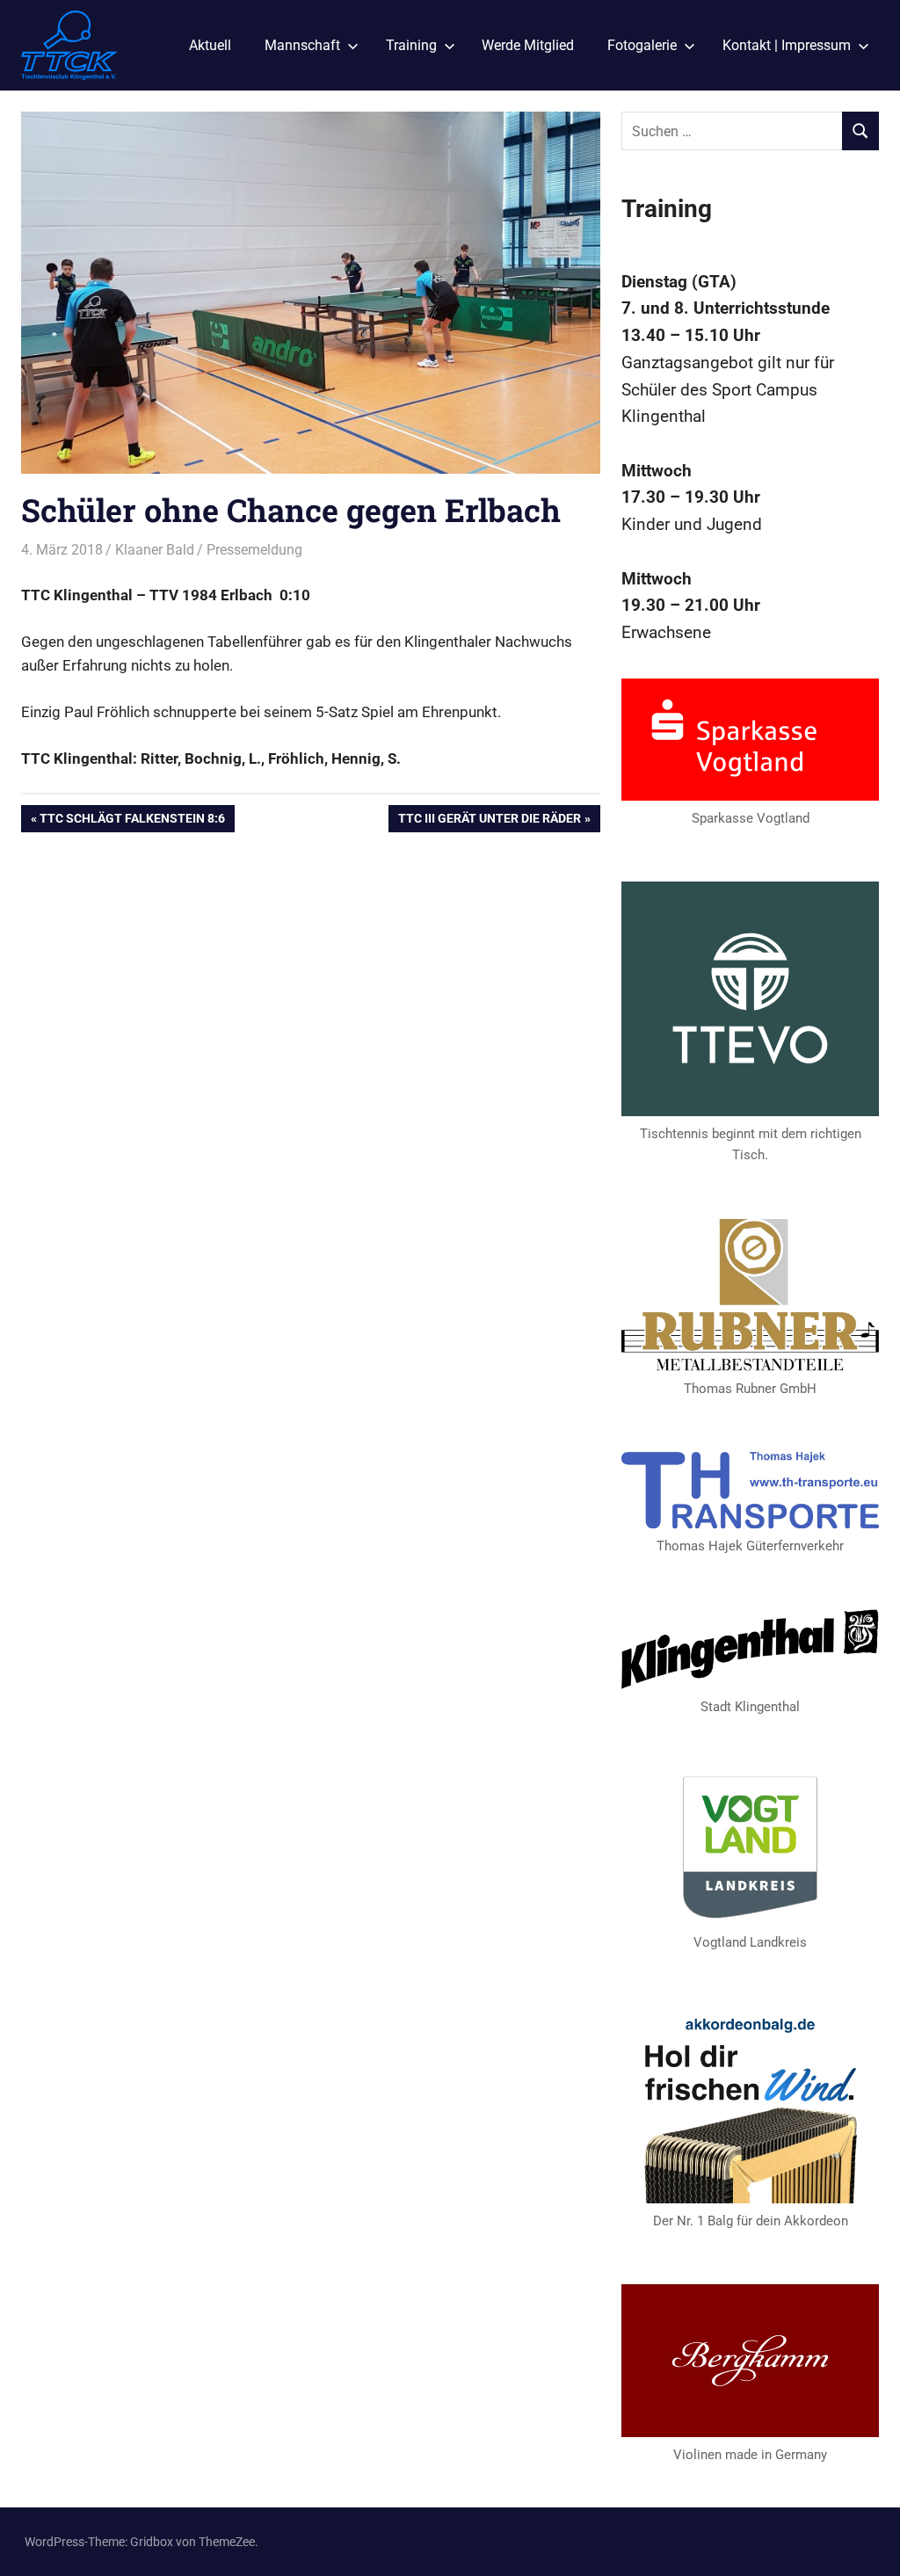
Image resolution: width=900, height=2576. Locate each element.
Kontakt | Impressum (787, 45)
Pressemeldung (254, 550)
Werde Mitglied (528, 45)
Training (411, 45)
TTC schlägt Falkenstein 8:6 (132, 821)
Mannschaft (302, 45)
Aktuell (210, 45)
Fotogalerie (642, 45)
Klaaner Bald (155, 550)
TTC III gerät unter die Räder (489, 821)
